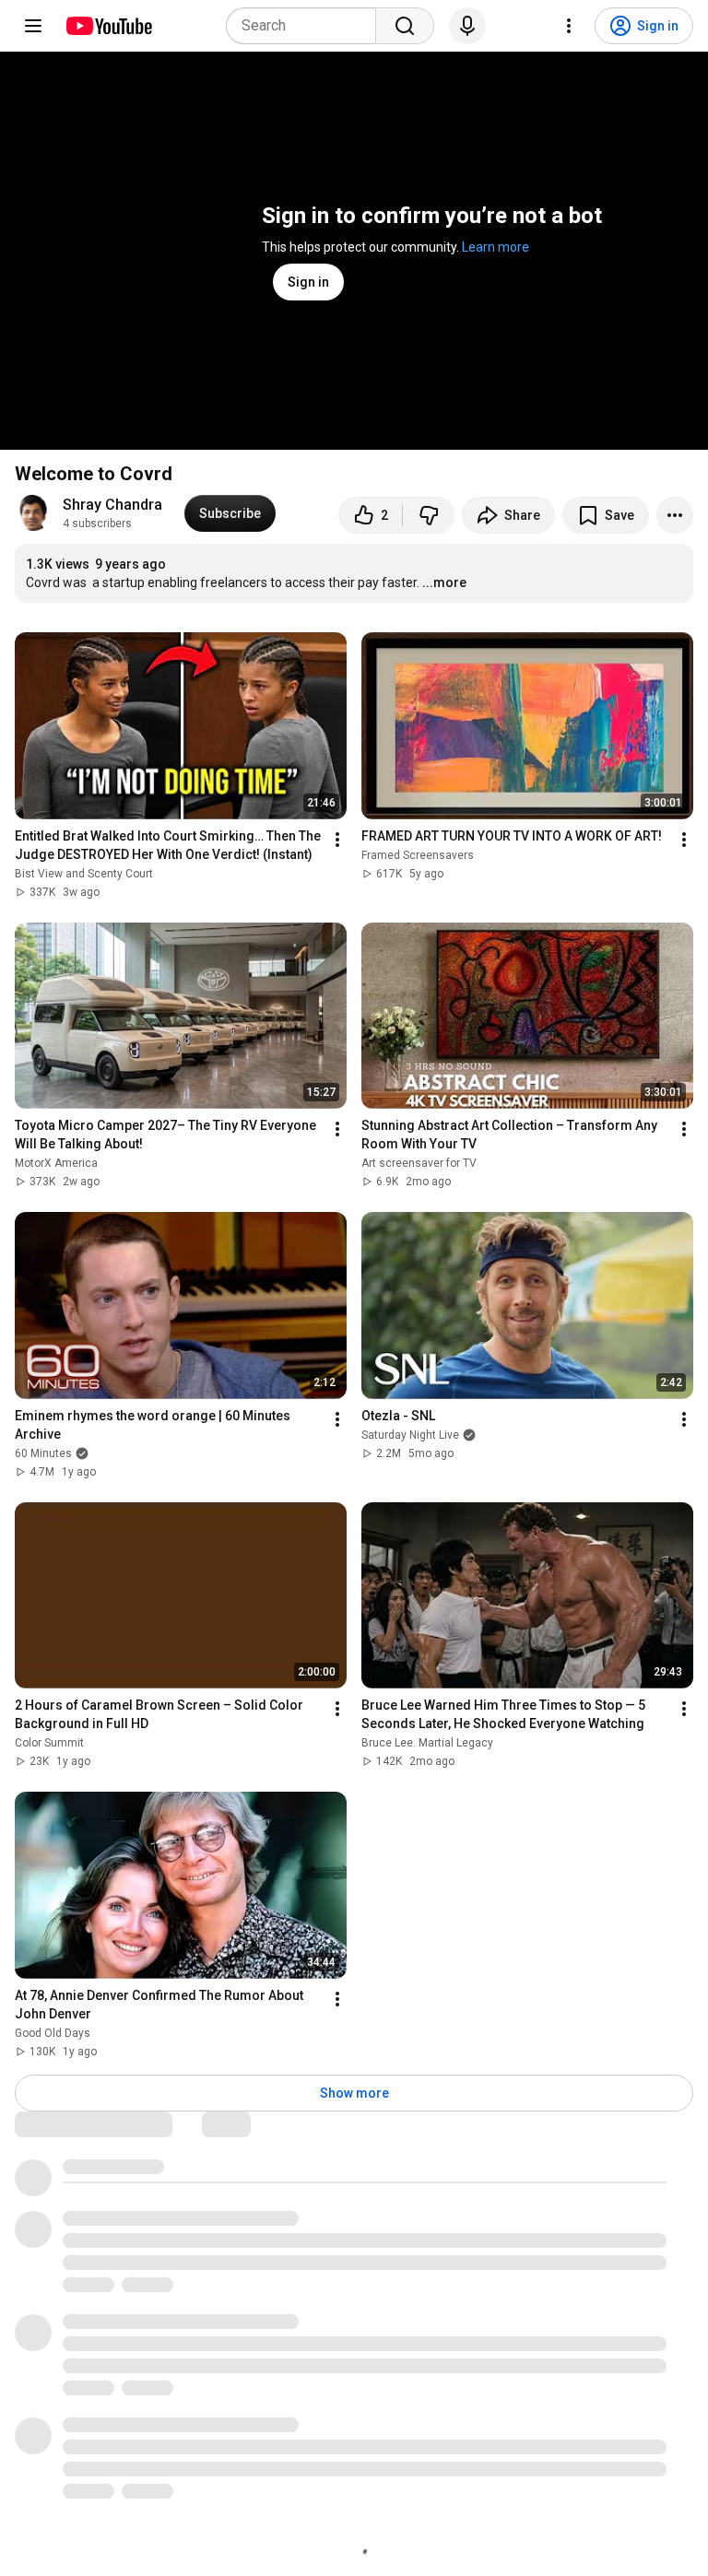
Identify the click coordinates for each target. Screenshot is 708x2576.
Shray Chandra (112, 505)
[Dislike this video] (429, 515)
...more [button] (444, 582)
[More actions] (675, 515)
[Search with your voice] (467, 26)
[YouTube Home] (108, 26)
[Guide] (33, 26)
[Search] (405, 26)
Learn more (496, 247)
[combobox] (307, 26)
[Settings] (569, 26)
